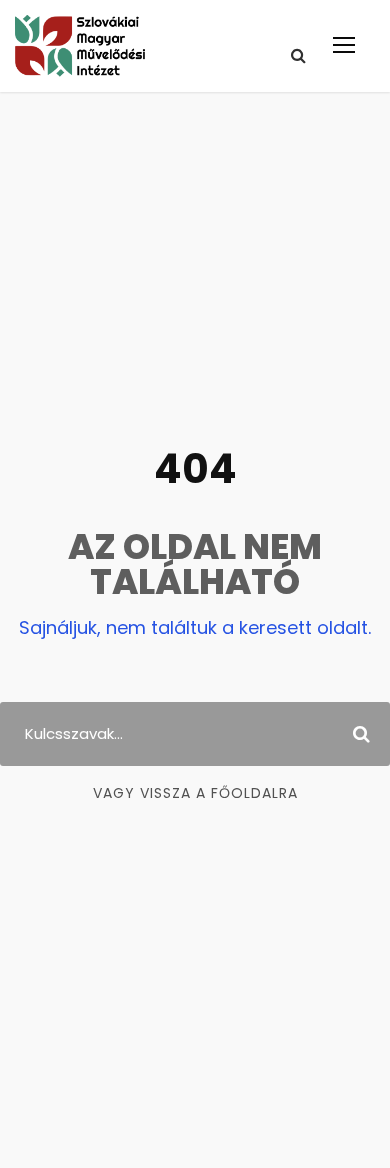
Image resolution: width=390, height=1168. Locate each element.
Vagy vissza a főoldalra (195, 793)
